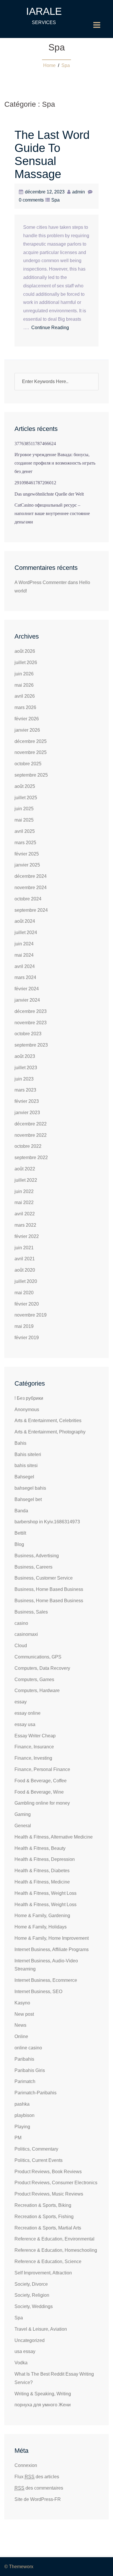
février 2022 (27, 1236)
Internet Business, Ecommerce (46, 1980)
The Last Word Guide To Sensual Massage (52, 154)
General (23, 1826)
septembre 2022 (31, 1158)
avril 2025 (25, 831)
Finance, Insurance (34, 1747)
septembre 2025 (31, 775)
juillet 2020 (26, 1281)
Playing (22, 2127)
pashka (22, 2104)
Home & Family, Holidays (41, 1927)
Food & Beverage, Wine (39, 1792)
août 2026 (25, 651)
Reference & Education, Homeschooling (56, 2250)
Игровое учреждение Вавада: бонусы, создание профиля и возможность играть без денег (55, 463)
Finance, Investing (33, 1758)
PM (18, 2138)
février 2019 (27, 1338)
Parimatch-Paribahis (35, 2093)
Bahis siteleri (28, 1454)
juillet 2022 (26, 1180)
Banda (21, 1511)
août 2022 (25, 1169)
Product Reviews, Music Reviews (49, 2194)
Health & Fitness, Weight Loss (45, 1893)
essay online (28, 1713)
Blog (19, 1544)
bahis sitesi (26, 1465)
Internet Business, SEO (38, 1992)
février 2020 (27, 1304)
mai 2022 (24, 1202)
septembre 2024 (31, 910)
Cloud (21, 1646)
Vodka (21, 2363)
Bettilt (20, 1533)
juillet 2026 (26, 662)
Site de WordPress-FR (38, 2499)
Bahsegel (24, 1477)
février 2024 (27, 989)
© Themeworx (19, 2567)
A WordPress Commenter (41, 582)
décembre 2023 (31, 1011)
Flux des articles (37, 2477)
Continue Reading (50, 328)
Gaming (23, 1814)
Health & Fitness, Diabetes (42, 1871)
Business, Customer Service (44, 1578)
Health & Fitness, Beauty (40, 1848)
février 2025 (27, 854)
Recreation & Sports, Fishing (44, 2217)
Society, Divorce (31, 2284)
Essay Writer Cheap (35, 1736)
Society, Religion (32, 2295)
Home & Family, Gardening (42, 1916)
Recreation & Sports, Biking (43, 2205)
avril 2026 (25, 696)
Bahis (20, 1443)
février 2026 (27, 719)
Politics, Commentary (36, 2149)
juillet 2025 (26, 798)
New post (24, 2014)
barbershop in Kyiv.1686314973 (47, 1522)
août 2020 (25, 1270)
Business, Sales (31, 1612)
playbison (24, 2115)
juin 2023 (24, 1079)
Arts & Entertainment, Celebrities (48, 1421)
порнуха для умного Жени (43, 2405)
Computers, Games (34, 1679)
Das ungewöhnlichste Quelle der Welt (49, 494)
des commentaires (39, 2488)
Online (21, 2036)
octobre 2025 (28, 764)
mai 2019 (24, 1326)
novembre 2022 (31, 1135)
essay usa (25, 1724)
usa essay (25, 2351)
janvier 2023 (27, 1113)
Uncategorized (30, 2340)
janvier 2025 (27, 865)
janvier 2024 (27, 1000)
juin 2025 (24, 809)
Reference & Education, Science (48, 2262)
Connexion (26, 2465)
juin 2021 (24, 1248)
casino (21, 1623)
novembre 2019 (31, 1315)
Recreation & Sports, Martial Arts (48, 2228)
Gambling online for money (42, 1803)
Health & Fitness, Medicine (42, 1882)
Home (49, 65)
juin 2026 (24, 674)
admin (79, 192)
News (20, 2025)
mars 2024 (25, 977)
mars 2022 (25, 1225)
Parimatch (25, 2081)
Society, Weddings (34, 2306)
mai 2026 (24, 685)
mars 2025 (25, 843)
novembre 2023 (31, 1023)
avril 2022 (25, 1214)
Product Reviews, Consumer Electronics (56, 2183)
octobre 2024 (28, 899)
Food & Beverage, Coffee (41, 1781)
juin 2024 (24, 944)
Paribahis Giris (30, 2070)
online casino (28, 2048)
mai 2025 (24, 820)
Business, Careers (33, 1567)
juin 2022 (24, 1191)
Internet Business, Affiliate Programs (52, 1949)
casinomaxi (26, 1634)
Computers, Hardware (37, 1691)
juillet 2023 (26, 1068)
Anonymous (27, 1410)
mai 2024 (24, 955)
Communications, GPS (38, 1657)
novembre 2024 (31, 888)
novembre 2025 (31, 752)
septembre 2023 (31, 1045)
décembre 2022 (31, 1124)
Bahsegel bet (28, 1499)
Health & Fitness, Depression (45, 1859)
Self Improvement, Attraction (43, 2273)
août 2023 (25, 1056)
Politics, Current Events (39, 2160)
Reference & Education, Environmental (54, 2239)
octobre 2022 (28, 1146)
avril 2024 (25, 966)
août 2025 (25, 786)
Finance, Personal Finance (42, 1769)
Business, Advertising (37, 1556)
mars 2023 (25, 1090)
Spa (66, 65)
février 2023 (27, 1101)
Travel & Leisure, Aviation (41, 2329)
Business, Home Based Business (49, 1589)
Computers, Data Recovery (42, 1668)
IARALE (44, 11)
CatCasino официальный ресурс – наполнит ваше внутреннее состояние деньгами (52, 513)
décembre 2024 (31, 876)
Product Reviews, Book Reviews (48, 2172)
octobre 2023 (28, 1034)
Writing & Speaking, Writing (43, 2394)
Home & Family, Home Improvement (52, 1938)
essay (21, 1702)
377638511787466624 (35, 444)
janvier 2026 (27, 730)
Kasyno (22, 2003)
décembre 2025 (31, 741)
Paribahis (24, 2059)
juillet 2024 (26, 932)
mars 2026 (25, 707)
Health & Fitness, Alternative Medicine (54, 1837)
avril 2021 (25, 1259)
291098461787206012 (35, 483)
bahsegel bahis (30, 1488)
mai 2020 (24, 1293)
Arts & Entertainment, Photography (50, 1432)
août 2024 (25, 921)
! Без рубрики (29, 1398)
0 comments (31, 200)
